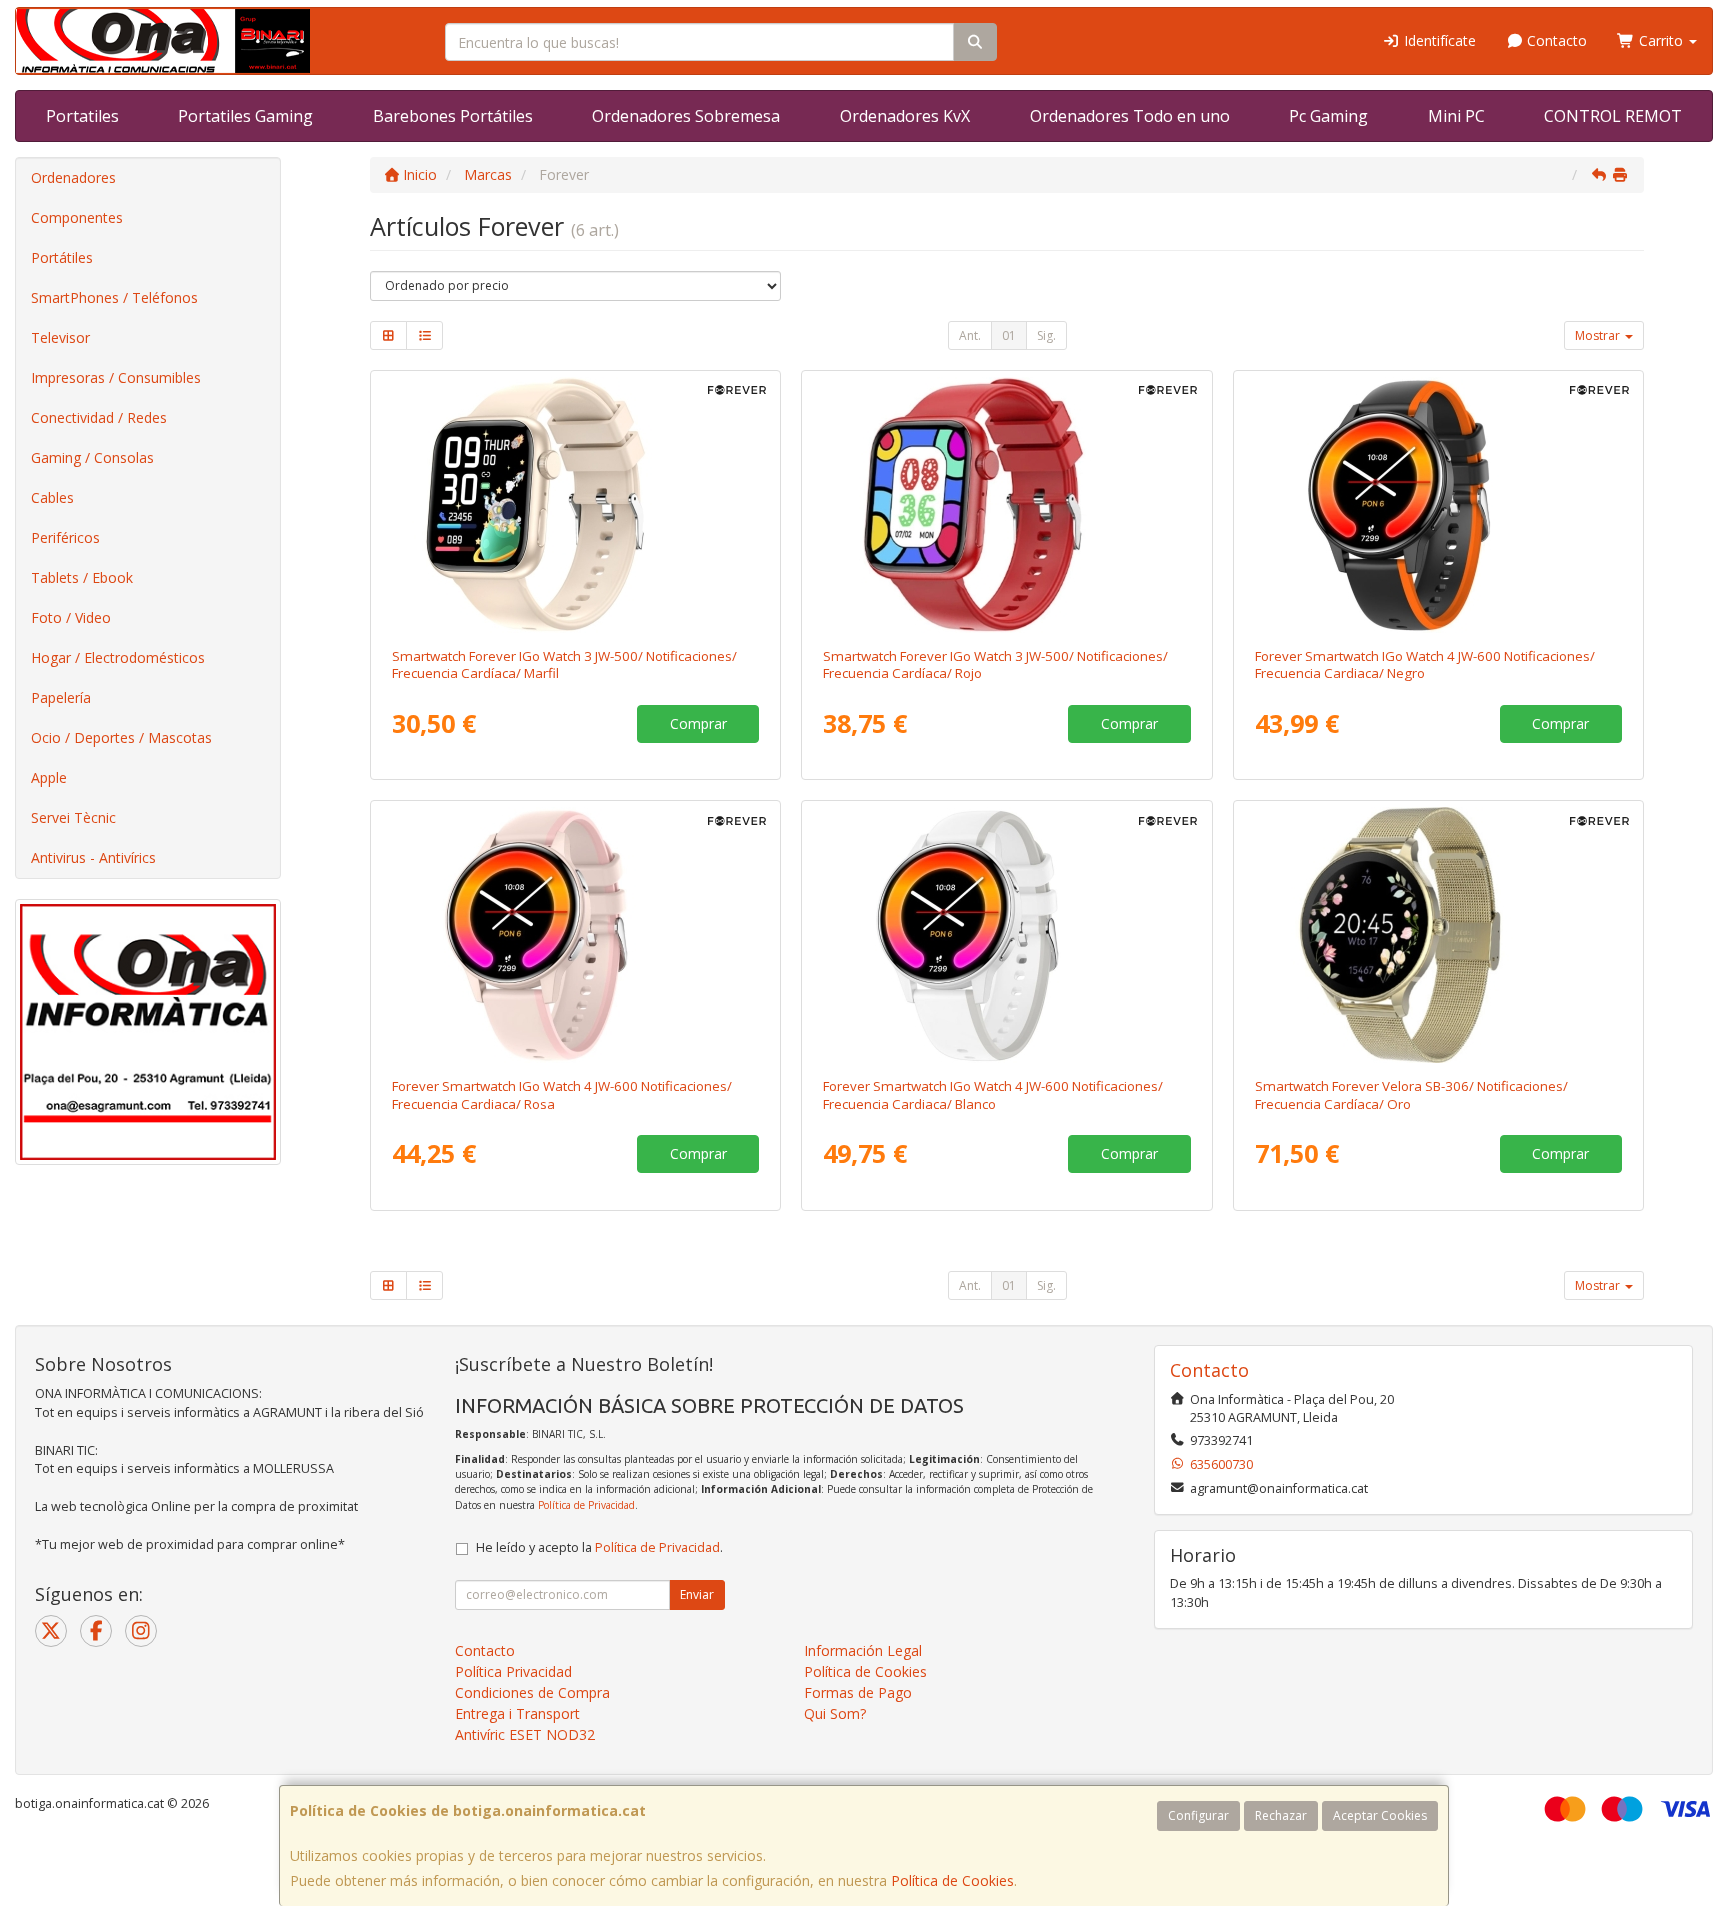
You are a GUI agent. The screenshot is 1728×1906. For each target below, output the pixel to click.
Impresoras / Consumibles (116, 377)
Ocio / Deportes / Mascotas (121, 737)
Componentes (77, 217)
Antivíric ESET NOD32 (525, 1734)
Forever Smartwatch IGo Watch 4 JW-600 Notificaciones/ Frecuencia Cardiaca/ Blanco (993, 1094)
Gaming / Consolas (92, 457)
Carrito (1661, 40)
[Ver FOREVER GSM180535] (1007, 505)
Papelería (61, 697)
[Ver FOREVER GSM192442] (1439, 505)
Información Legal (863, 1650)
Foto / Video (71, 617)
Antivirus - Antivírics (93, 857)
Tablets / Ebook (82, 577)
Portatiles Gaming (245, 116)
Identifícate (1438, 40)
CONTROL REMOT (1613, 116)
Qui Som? (835, 1713)
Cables (52, 497)
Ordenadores (73, 177)
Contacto (1555, 40)
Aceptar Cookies (1380, 1815)
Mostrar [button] (1599, 335)
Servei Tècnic (73, 817)
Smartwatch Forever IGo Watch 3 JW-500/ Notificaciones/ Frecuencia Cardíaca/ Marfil (564, 664)
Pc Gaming (1328, 116)
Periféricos (65, 537)
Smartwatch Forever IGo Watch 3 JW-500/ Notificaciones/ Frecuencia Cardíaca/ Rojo (995, 664)
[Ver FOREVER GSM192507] (576, 935)
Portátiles (62, 257)
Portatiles (82, 116)
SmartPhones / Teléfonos (114, 297)
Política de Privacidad (586, 1505)
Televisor (60, 337)
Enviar (697, 1594)
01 (1009, 335)
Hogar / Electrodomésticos (118, 657)
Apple (49, 777)
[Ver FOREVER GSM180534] (576, 505)
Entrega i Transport (517, 1713)
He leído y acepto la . (599, 1547)
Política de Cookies (952, 1880)
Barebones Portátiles (453, 116)
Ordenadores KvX (905, 116)
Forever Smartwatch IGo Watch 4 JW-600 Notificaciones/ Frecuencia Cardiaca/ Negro (1425, 664)
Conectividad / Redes (99, 417)
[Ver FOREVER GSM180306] (1439, 935)
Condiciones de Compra (532, 1692)
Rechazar (1281, 1815)
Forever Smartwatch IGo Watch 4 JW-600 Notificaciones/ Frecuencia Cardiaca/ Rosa (562, 1094)
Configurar (1198, 1815)
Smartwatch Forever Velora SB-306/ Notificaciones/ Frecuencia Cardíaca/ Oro (1411, 1094)
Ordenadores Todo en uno (1130, 116)
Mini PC (1456, 116)
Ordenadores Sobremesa (686, 116)
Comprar (698, 723)
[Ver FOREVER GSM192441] (1007, 935)
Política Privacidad (513, 1671)
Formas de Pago (858, 1692)
